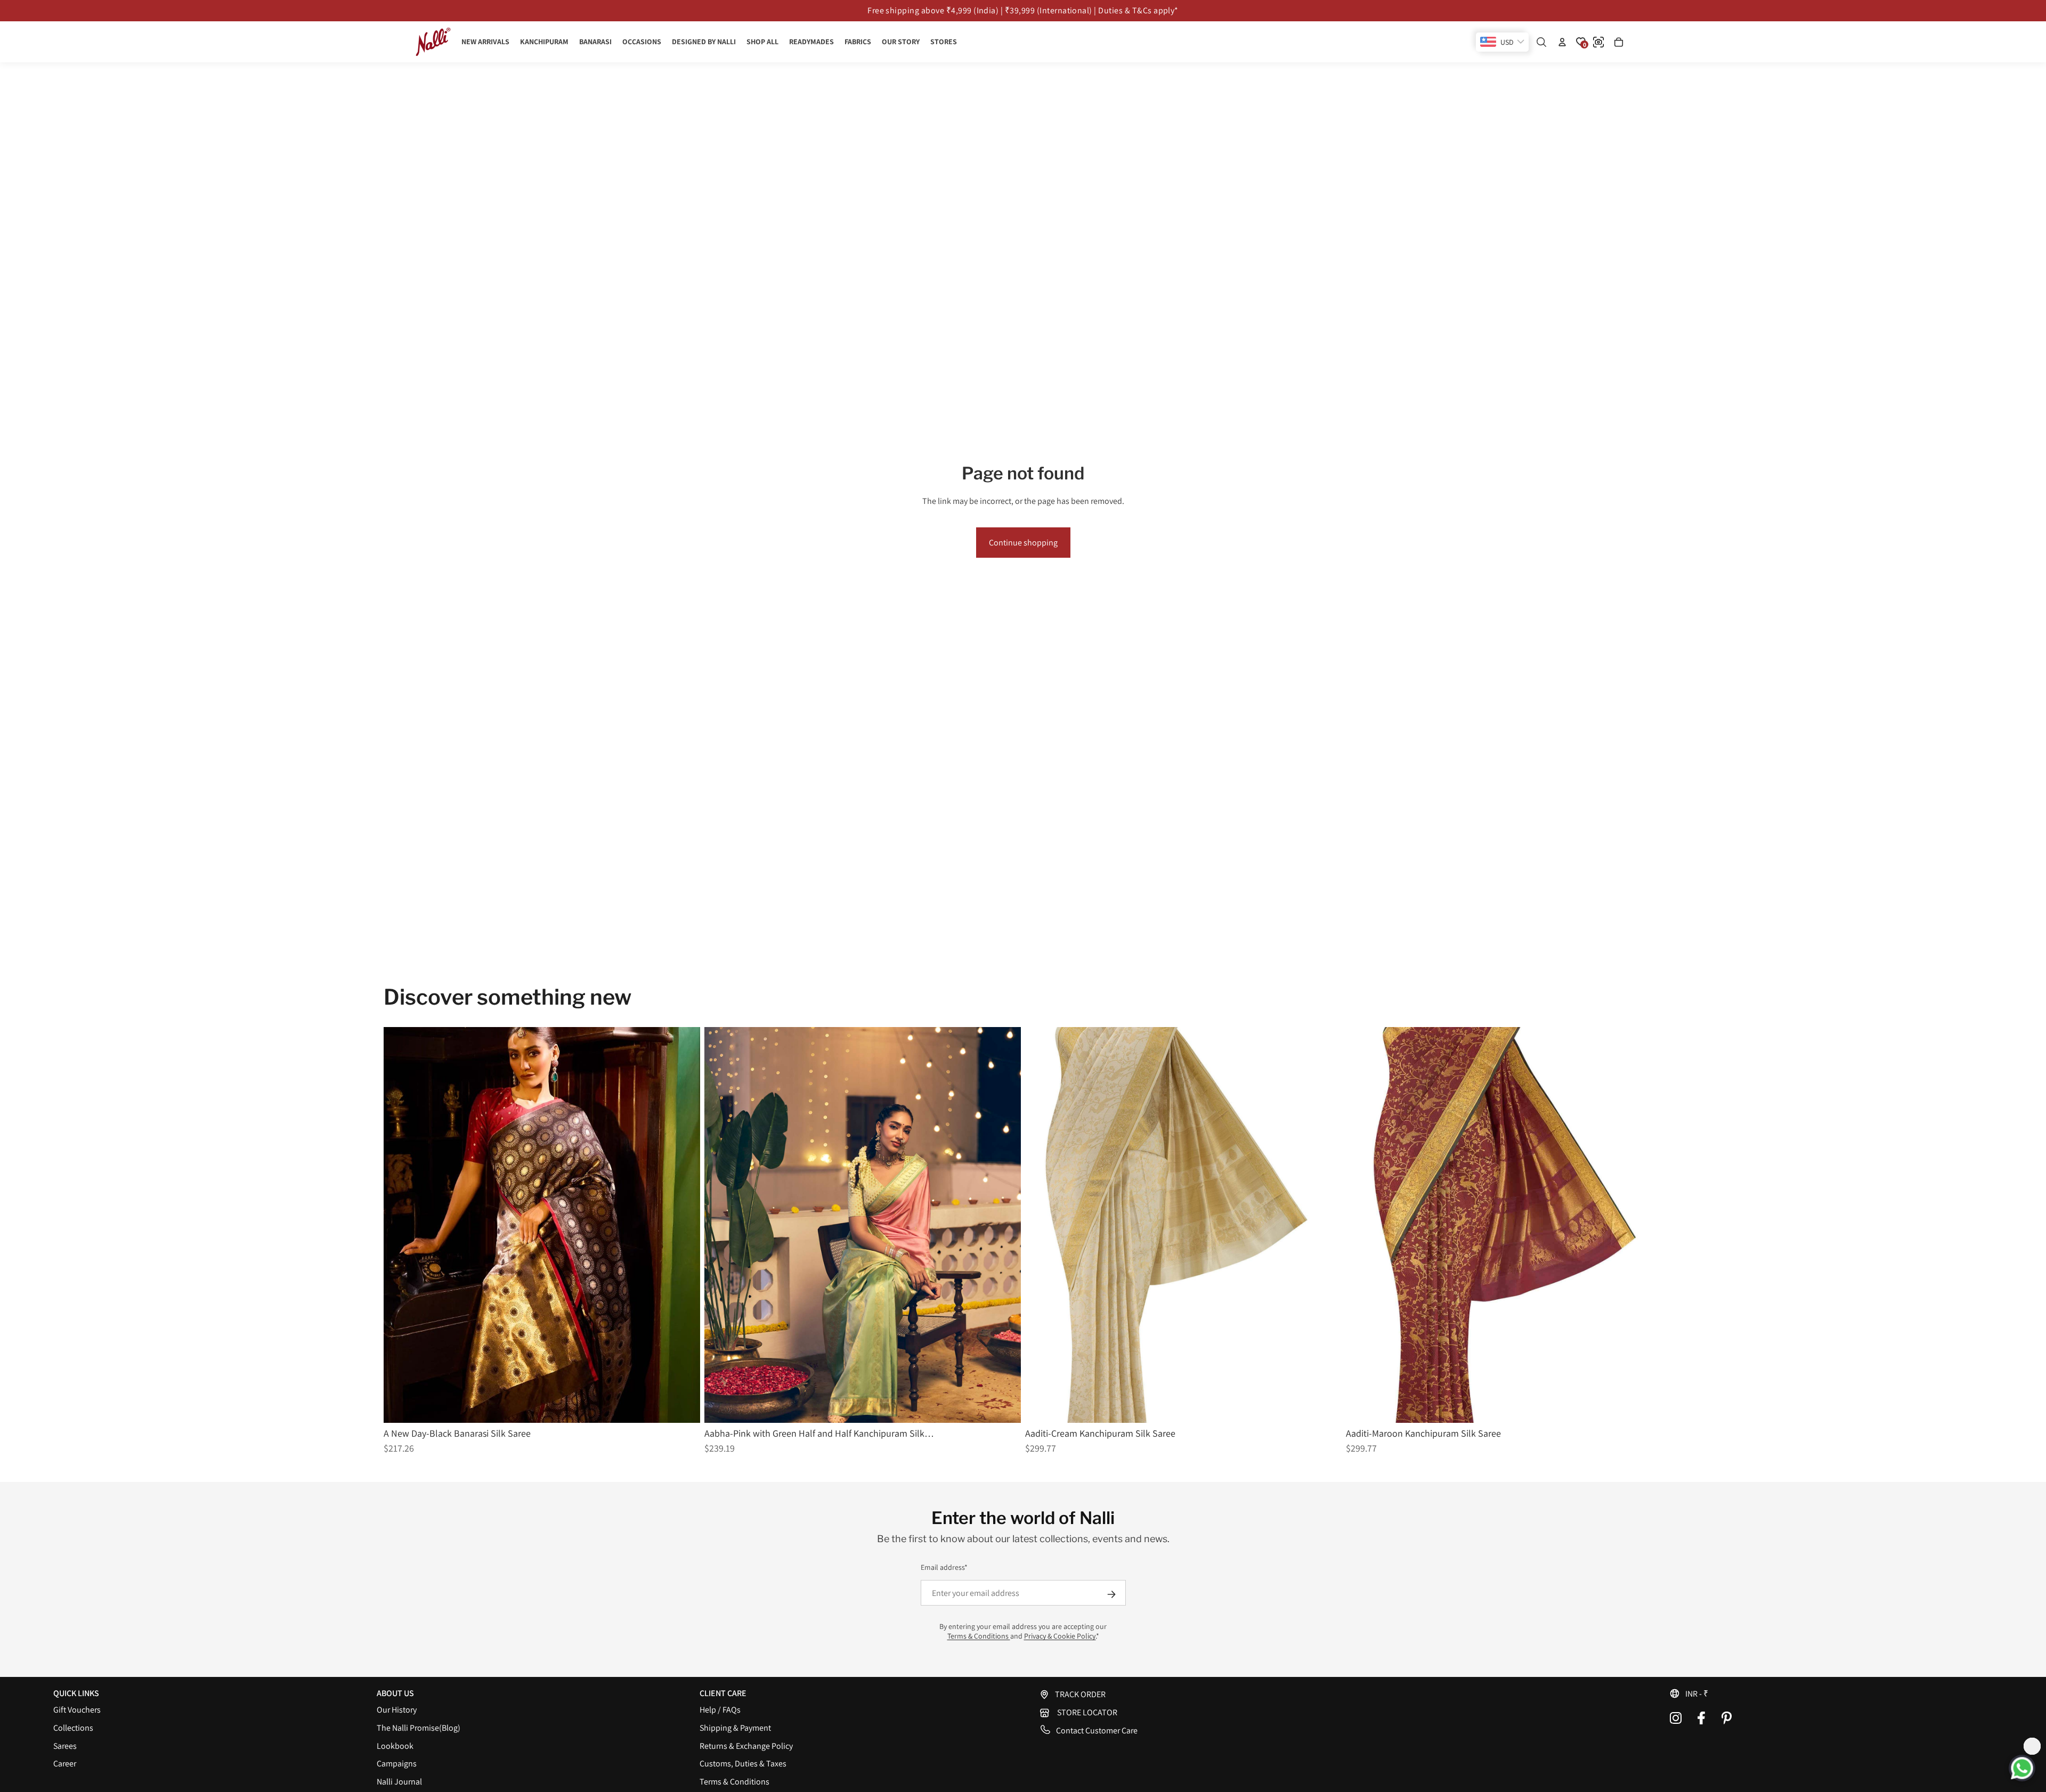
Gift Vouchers (77, 1710)
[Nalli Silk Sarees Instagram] (1676, 1718)
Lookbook (395, 1746)
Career (65, 1764)
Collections (73, 1728)
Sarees (65, 1746)
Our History (397, 1710)
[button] (1831, 1693)
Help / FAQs (720, 1710)
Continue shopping (1023, 543)
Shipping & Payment (735, 1728)
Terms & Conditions (979, 1636)
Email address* (944, 1567)
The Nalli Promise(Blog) (419, 1728)
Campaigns (397, 1764)
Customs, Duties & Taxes (743, 1764)
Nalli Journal (399, 1782)
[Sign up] (1111, 1594)
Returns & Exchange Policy (746, 1746)
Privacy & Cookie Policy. (1060, 1636)
